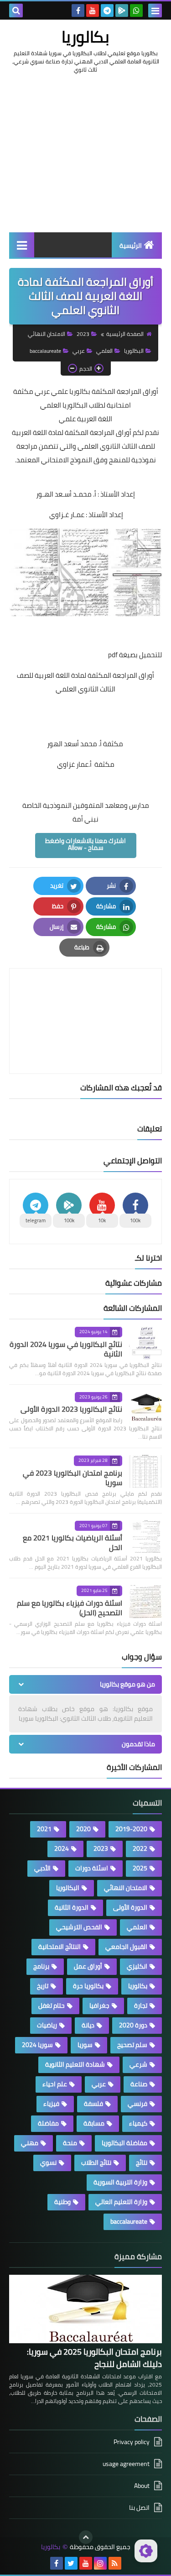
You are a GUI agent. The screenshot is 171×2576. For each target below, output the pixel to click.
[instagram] (100, 2563)
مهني (30, 2143)
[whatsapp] (136, 10)
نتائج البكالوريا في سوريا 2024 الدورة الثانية (66, 1349)
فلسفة (93, 2104)
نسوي (48, 2162)
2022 (140, 1848)
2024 (62, 1848)
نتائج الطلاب (96, 2162)
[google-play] (122, 10)
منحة (70, 2143)
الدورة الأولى (130, 1907)
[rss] (115, 2563)
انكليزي (137, 1966)
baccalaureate (45, 351)
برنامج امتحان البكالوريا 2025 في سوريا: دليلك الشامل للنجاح (94, 2358)
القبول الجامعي (126, 1947)
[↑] (86, 2537)
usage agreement (126, 2464)
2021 (44, 1829)
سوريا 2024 (37, 2045)
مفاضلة (48, 2123)
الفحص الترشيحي (79, 1927)
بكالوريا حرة (88, 1986)
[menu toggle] (155, 10)
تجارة (141, 2005)
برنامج (41, 1966)
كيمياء (138, 2123)
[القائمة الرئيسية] (22, 245)
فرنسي (137, 2104)
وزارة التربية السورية (120, 2182)
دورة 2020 (133, 2025)
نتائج (142, 2162)
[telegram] (107, 10)
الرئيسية (131, 246)
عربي (79, 351)
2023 (83, 334)
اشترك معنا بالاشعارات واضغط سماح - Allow (85, 844)
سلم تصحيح (132, 2045)
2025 (140, 1868)
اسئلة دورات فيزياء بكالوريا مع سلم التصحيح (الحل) (70, 1608)
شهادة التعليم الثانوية (75, 2064)
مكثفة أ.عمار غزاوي (86, 764)
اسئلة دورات (92, 1868)
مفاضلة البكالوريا (124, 2143)
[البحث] (16, 10)
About (142, 2486)
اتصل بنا (139, 2508)
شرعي (138, 2064)
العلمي (104, 351)
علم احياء (55, 2084)
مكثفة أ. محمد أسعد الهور (86, 744)
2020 (83, 1829)
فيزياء (51, 2104)
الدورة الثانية (72, 1907)
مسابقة (94, 2123)
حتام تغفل (52, 2005)
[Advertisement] (85, 162)
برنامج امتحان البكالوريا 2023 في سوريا (73, 1478)
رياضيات (47, 2025)
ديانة (88, 2025)
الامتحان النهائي (47, 334)
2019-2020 (131, 1829)
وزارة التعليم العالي (121, 2202)
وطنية (62, 2202)
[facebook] (78, 10)
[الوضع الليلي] (146, 2551)
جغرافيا (99, 2005)
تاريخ (43, 1986)
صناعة (139, 2084)
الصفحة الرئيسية (125, 334)
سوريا (85, 2045)
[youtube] (93, 10)
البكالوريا (134, 351)
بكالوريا (85, 37)
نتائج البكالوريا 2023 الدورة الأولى (71, 1409)
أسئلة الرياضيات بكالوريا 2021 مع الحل (73, 1542)
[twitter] (71, 2563)
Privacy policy (132, 2442)
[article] (85, 999)
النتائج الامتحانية (60, 1947)
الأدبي (42, 1868)
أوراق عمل (88, 1966)
